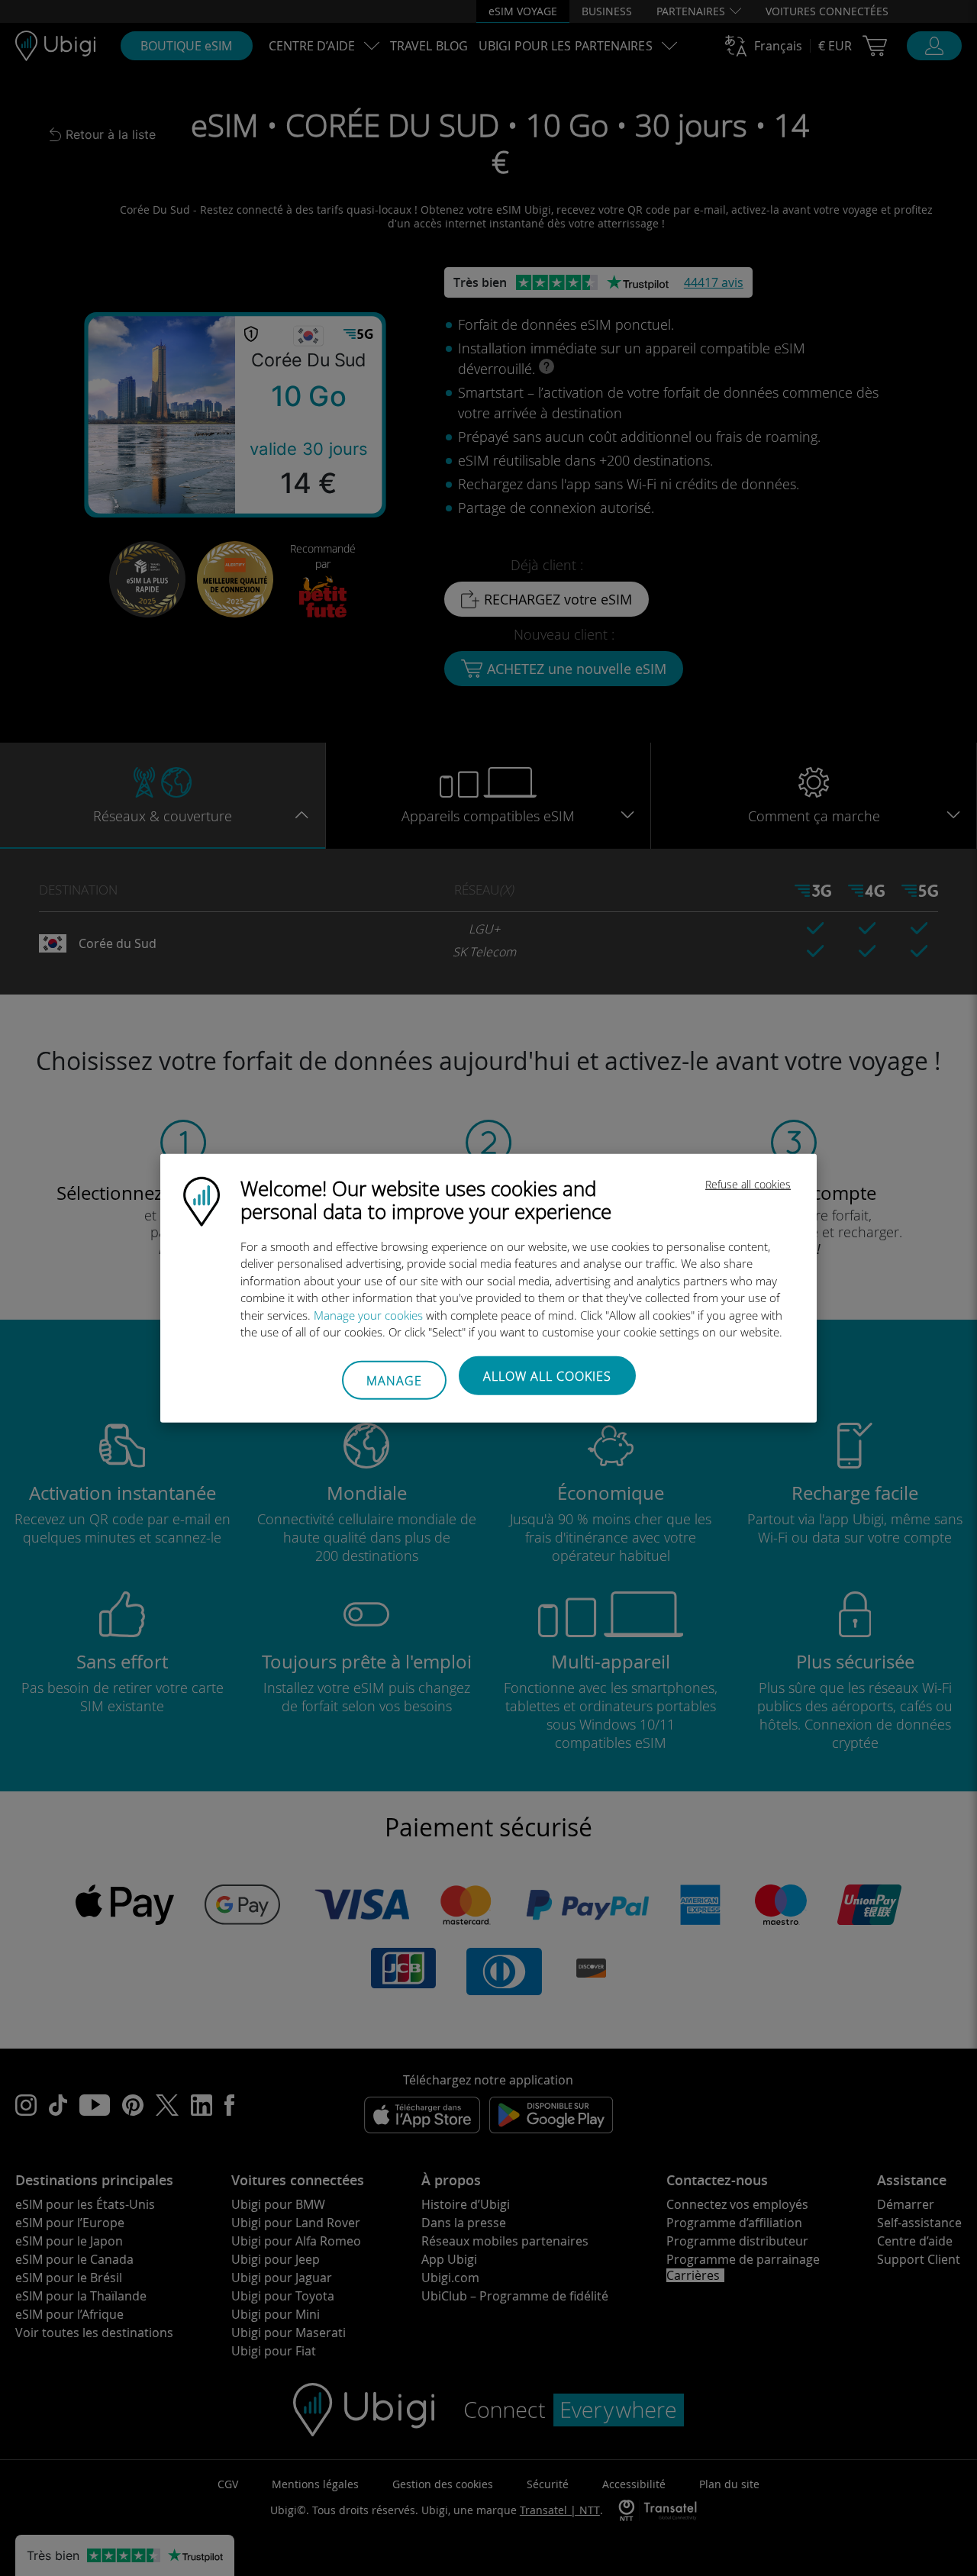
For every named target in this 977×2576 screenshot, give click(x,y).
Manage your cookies (368, 1314)
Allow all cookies (547, 1375)
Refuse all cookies (748, 1183)
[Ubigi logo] (202, 1200)
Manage (394, 1381)
